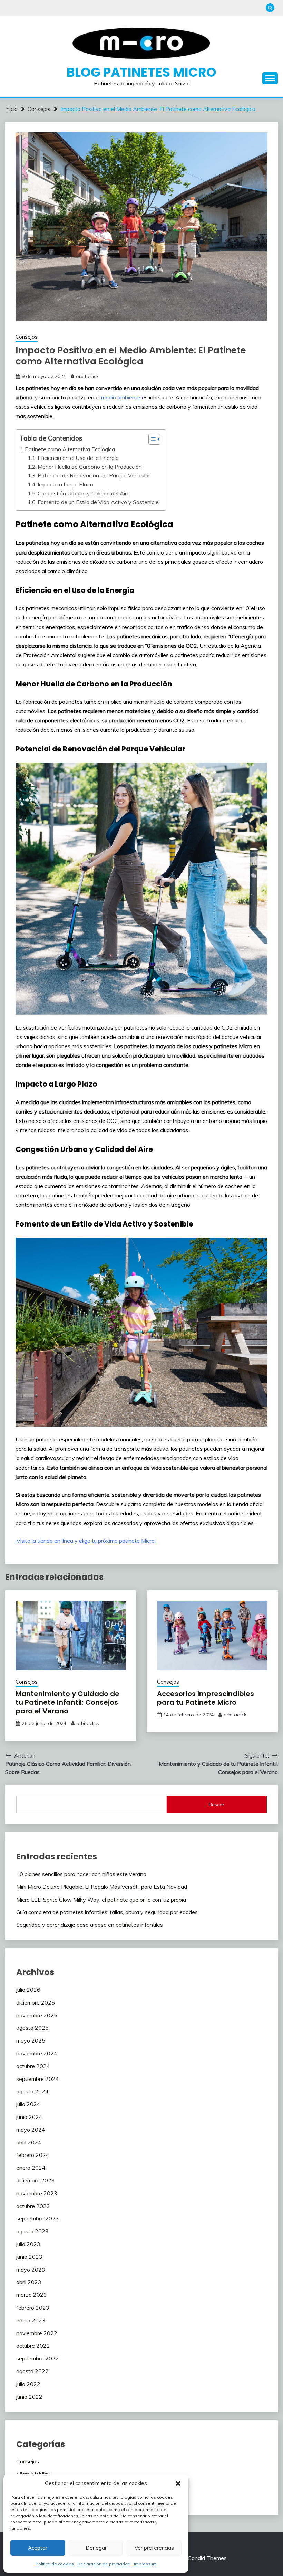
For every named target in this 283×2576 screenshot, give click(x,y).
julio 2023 (28, 2244)
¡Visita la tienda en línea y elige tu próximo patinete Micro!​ (86, 1541)
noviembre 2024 (37, 2053)
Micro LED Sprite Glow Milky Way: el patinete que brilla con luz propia (102, 1900)
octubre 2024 (33, 2066)
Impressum (145, 2564)
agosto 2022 (32, 2371)
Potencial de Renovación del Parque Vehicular (94, 475)
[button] (178, 2483)
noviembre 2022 (37, 2333)
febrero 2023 (33, 2308)
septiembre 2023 (38, 2218)
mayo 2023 (31, 2270)
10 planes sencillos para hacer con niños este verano (81, 1874)
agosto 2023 (32, 2231)
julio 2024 (28, 2104)
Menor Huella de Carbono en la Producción (90, 467)
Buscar (217, 1805)
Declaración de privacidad (104, 2564)
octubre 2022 (33, 2346)
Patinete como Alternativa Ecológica (70, 449)
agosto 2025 (32, 2028)
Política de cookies (55, 2564)
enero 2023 (31, 2320)
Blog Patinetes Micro (141, 72)
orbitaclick (87, 376)
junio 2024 (29, 2117)
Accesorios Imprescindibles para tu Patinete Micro (206, 1698)
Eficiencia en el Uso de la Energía (78, 458)
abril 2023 (29, 2282)
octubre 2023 (33, 2206)
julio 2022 (28, 2384)
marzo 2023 (32, 2295)
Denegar (96, 2548)
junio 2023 (29, 2257)
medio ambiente (121, 397)
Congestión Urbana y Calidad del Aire (84, 493)
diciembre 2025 (36, 2002)
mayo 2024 (31, 2130)
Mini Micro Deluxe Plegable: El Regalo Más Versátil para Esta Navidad (102, 1887)
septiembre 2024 (38, 2079)
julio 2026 (28, 1990)
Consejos (27, 337)
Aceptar (38, 2548)
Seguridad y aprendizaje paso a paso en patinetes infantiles (90, 1925)
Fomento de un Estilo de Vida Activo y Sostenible (98, 502)
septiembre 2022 (38, 2358)
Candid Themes (207, 2558)
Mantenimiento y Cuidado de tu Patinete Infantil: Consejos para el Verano (67, 1702)
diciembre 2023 (36, 2180)
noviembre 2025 (37, 2015)
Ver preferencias (154, 2548)
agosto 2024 (32, 2091)
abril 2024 (29, 2142)
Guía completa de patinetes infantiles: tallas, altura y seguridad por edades (107, 1912)
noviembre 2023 (37, 2193)
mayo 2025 (31, 2040)
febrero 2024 (33, 2155)
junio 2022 (29, 2397)
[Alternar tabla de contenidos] (151, 439)
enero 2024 (31, 2168)
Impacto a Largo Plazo (65, 484)
